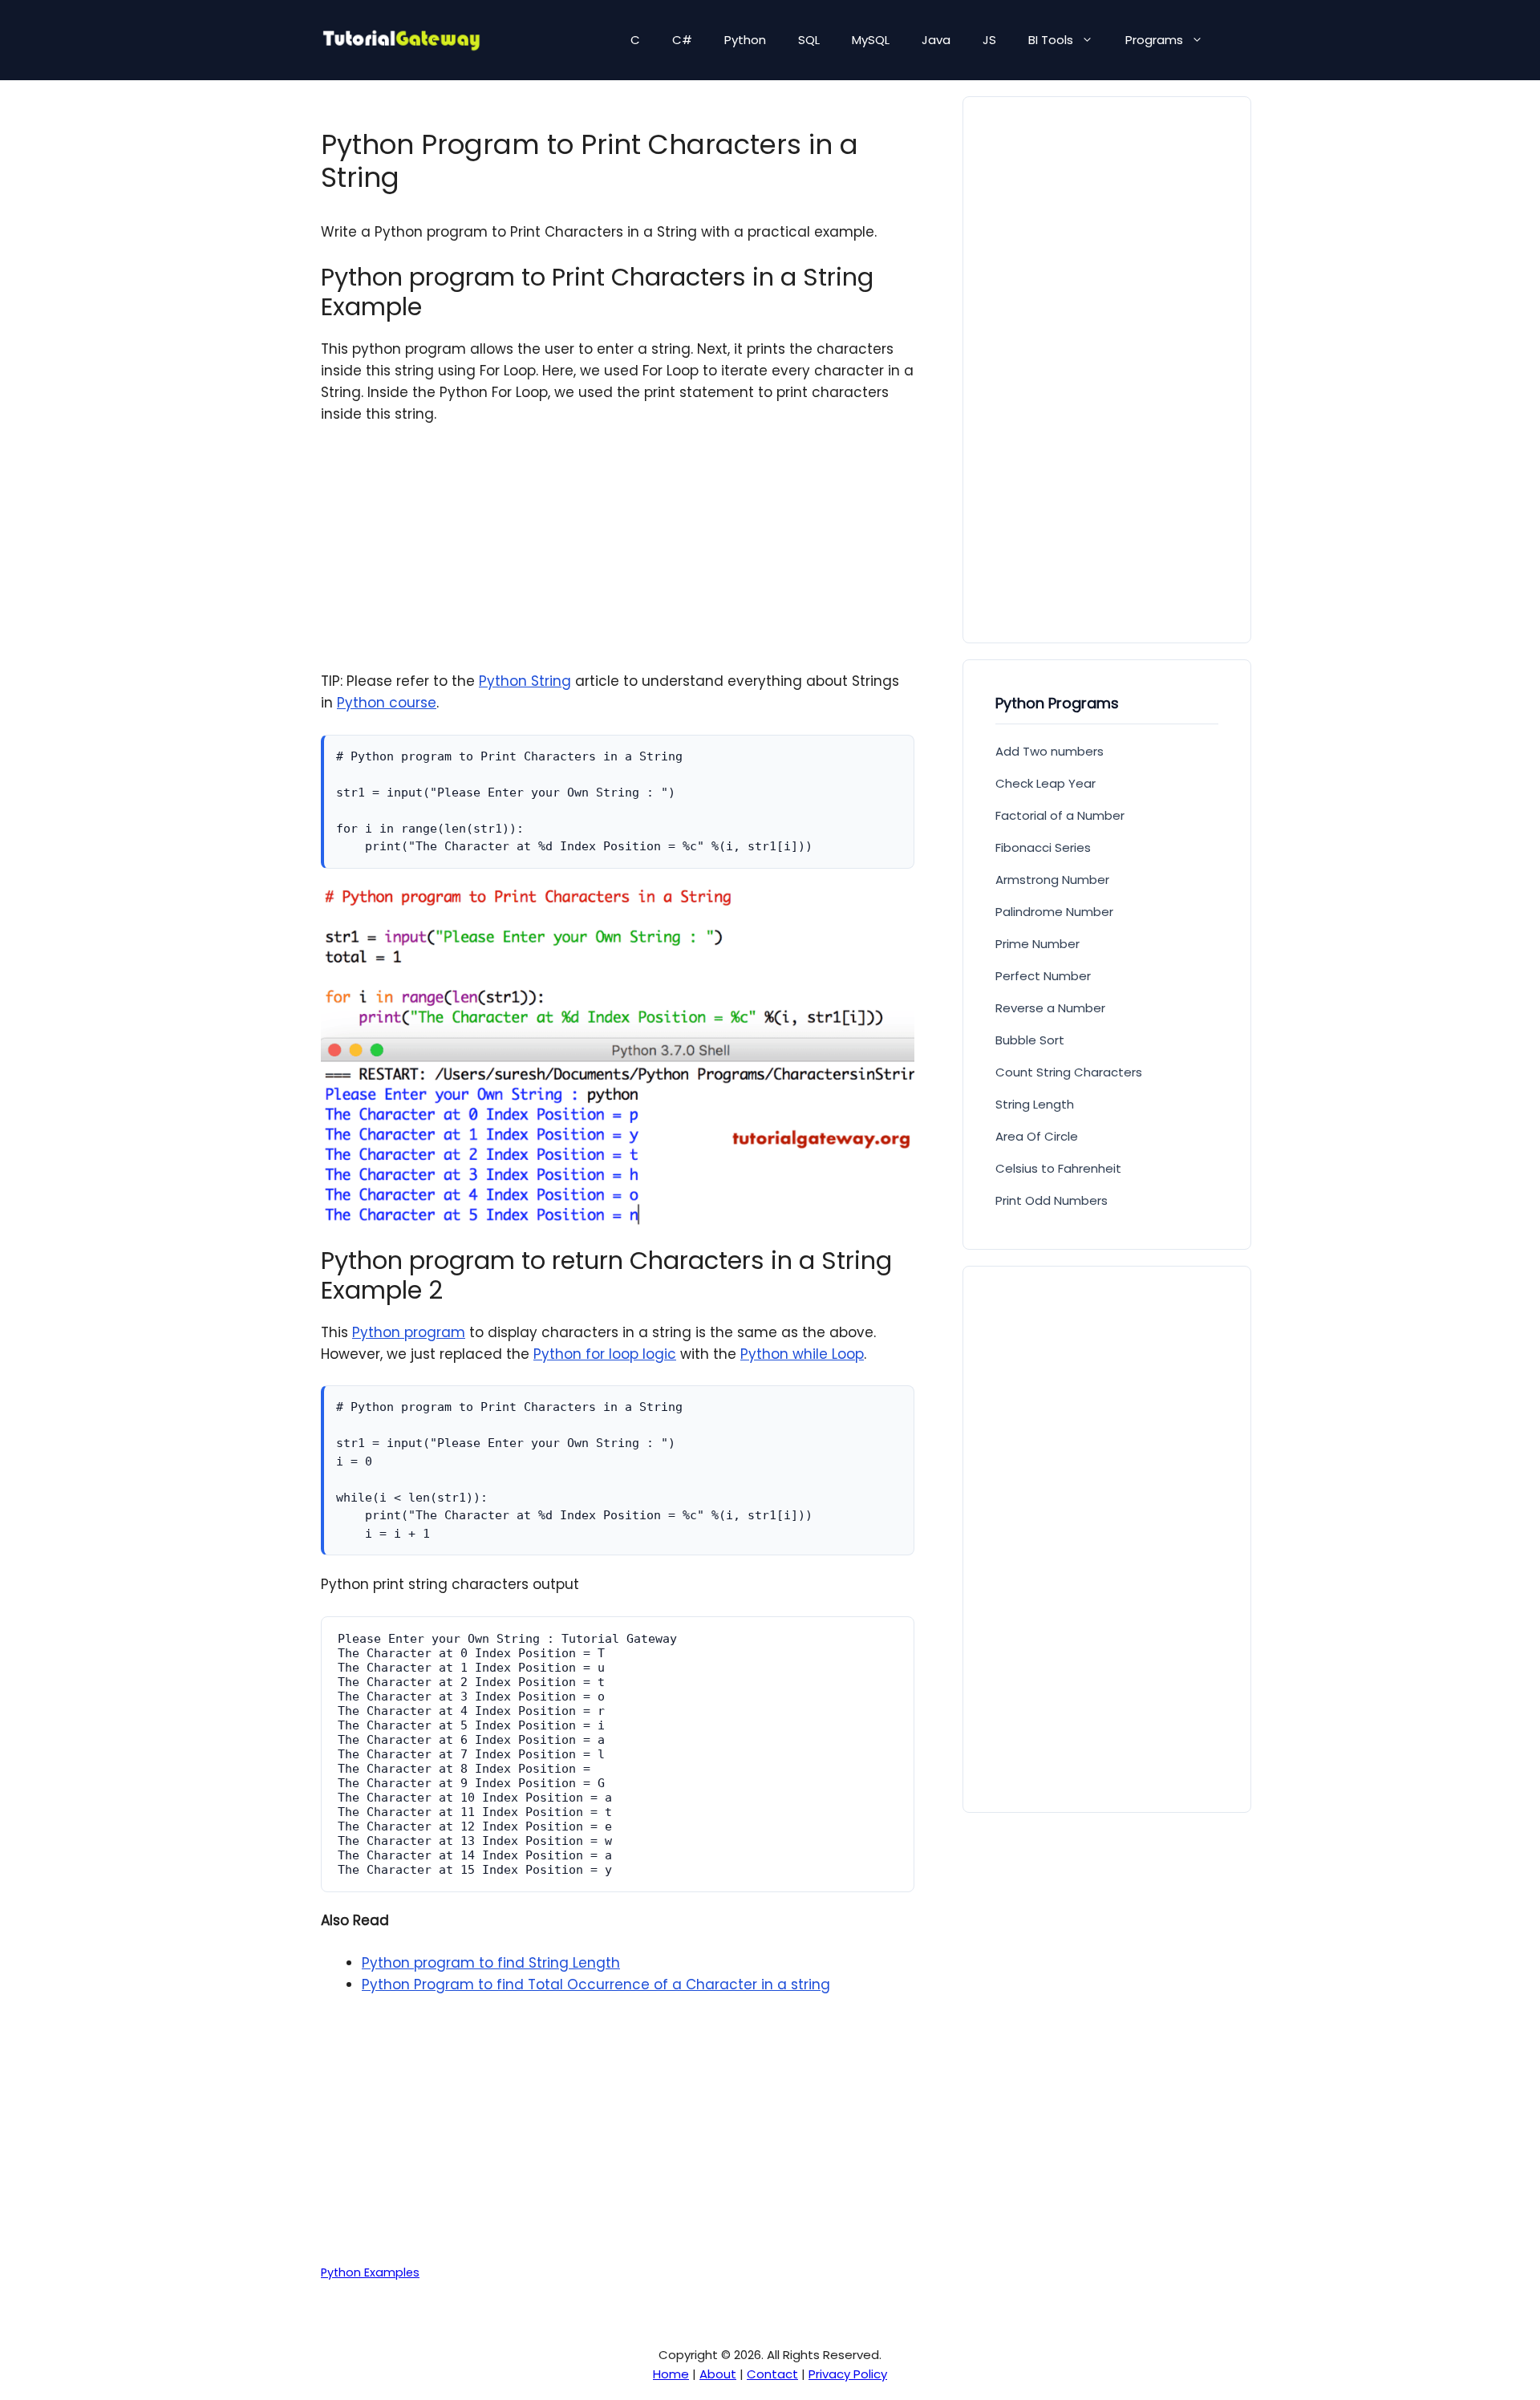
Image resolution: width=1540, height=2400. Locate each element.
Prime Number (1037, 944)
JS (989, 40)
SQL (809, 40)
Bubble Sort (1030, 1040)
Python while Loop (802, 1354)
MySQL (871, 40)
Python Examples (370, 2272)
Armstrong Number (1052, 880)
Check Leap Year (1046, 783)
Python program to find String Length (491, 1963)
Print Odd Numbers (1052, 1200)
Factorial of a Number (1060, 815)
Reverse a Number (1050, 1008)
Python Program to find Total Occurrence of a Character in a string (596, 1984)
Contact (772, 2374)
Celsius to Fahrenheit (1058, 1168)
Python (745, 40)
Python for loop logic (605, 1354)
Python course (387, 703)
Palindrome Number (1054, 912)
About (718, 2374)
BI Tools (1051, 40)
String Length (1035, 1104)
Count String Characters (1069, 1072)
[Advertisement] (618, 558)
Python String (525, 681)
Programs (1154, 40)
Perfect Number (1043, 976)
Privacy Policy (848, 2374)
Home (671, 2374)
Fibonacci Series (1043, 847)
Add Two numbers (1050, 751)
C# (682, 40)
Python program (409, 1332)
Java (936, 40)
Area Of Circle (1037, 1136)
